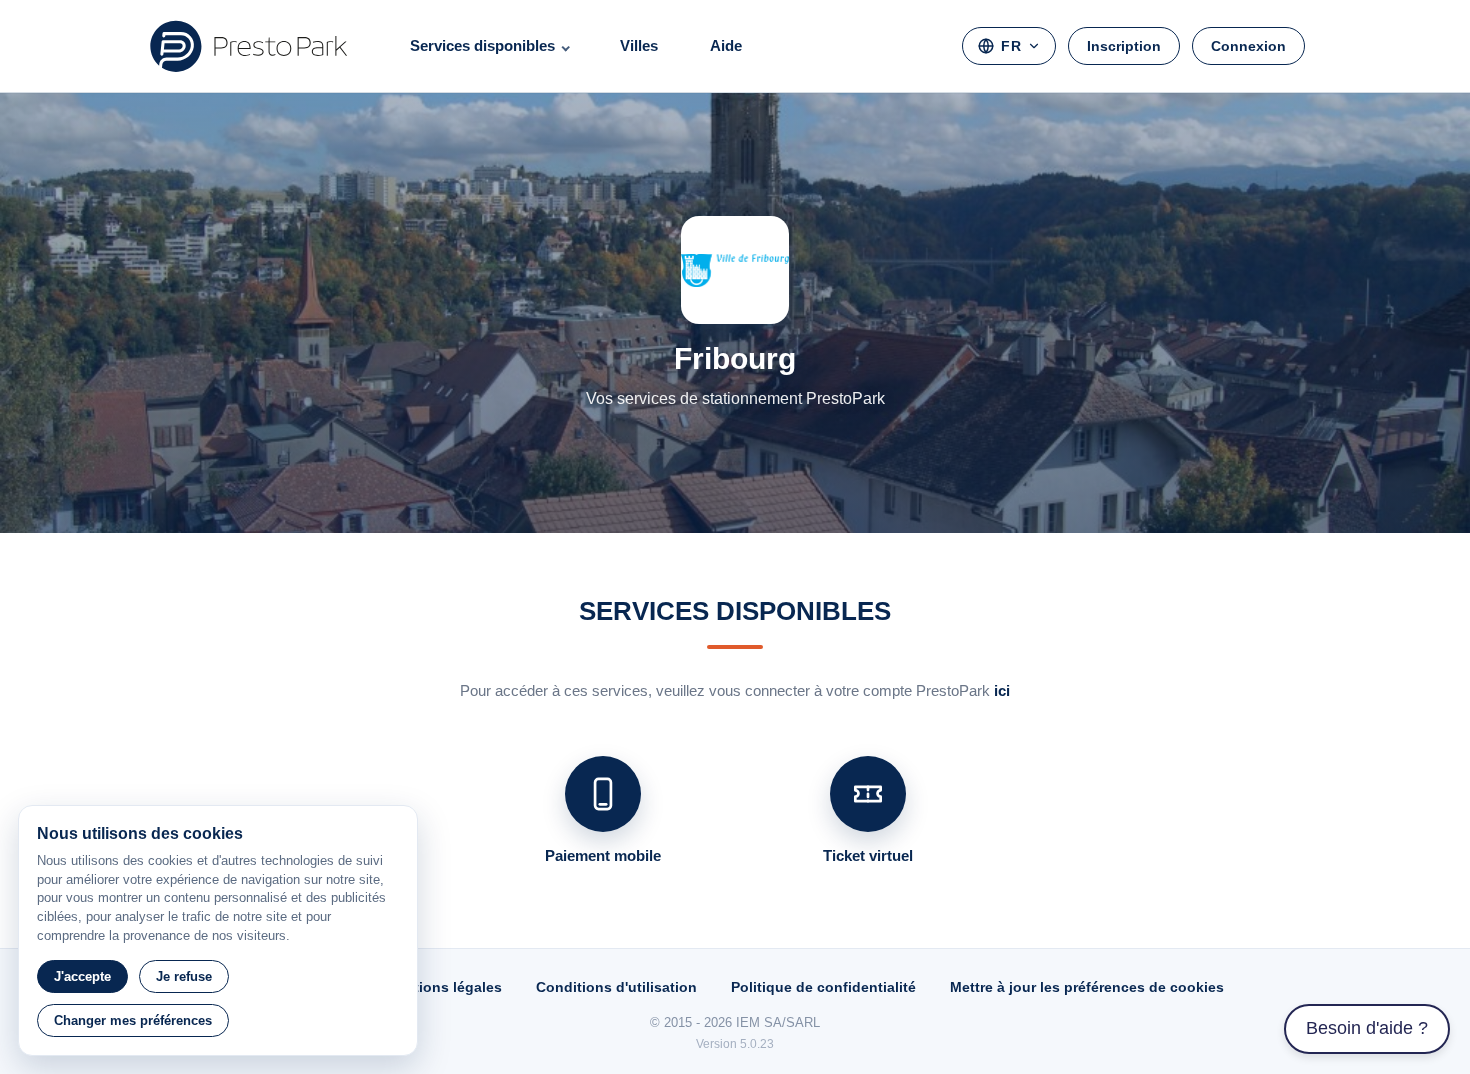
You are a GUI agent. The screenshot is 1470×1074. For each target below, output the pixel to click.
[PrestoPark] (249, 46)
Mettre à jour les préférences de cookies (1087, 987)
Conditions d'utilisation (616, 987)
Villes (639, 45)
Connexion (1248, 46)
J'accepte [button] (82, 976)
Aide (726, 45)
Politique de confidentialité (823, 987)
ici (1002, 690)
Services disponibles (482, 45)
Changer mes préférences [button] (133, 1020)
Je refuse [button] (184, 976)
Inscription (1124, 46)
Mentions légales (443, 987)
